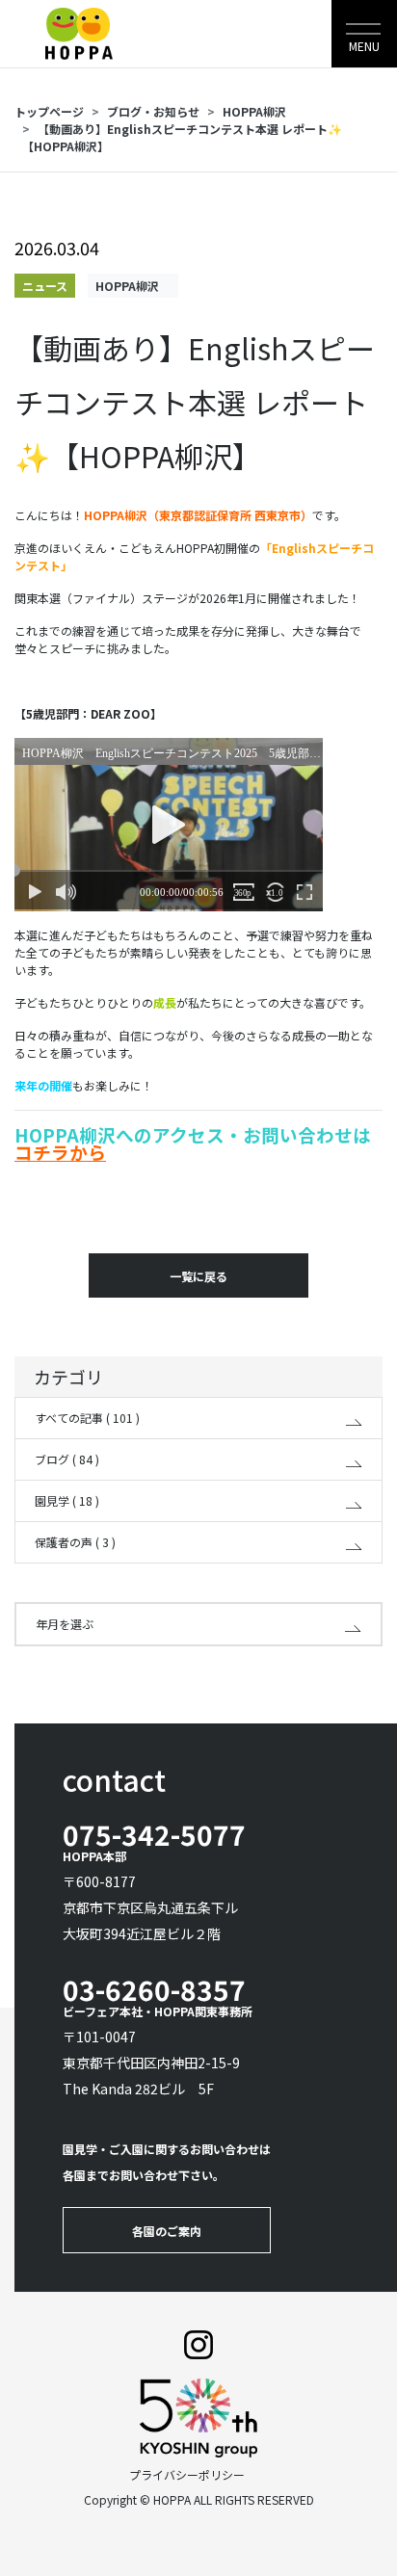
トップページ (49, 111)
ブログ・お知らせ (153, 111)
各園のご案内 (167, 2231)
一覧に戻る (198, 1276)
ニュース (45, 286)
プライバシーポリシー (187, 2474)
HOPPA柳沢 (260, 111)
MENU (364, 46)
